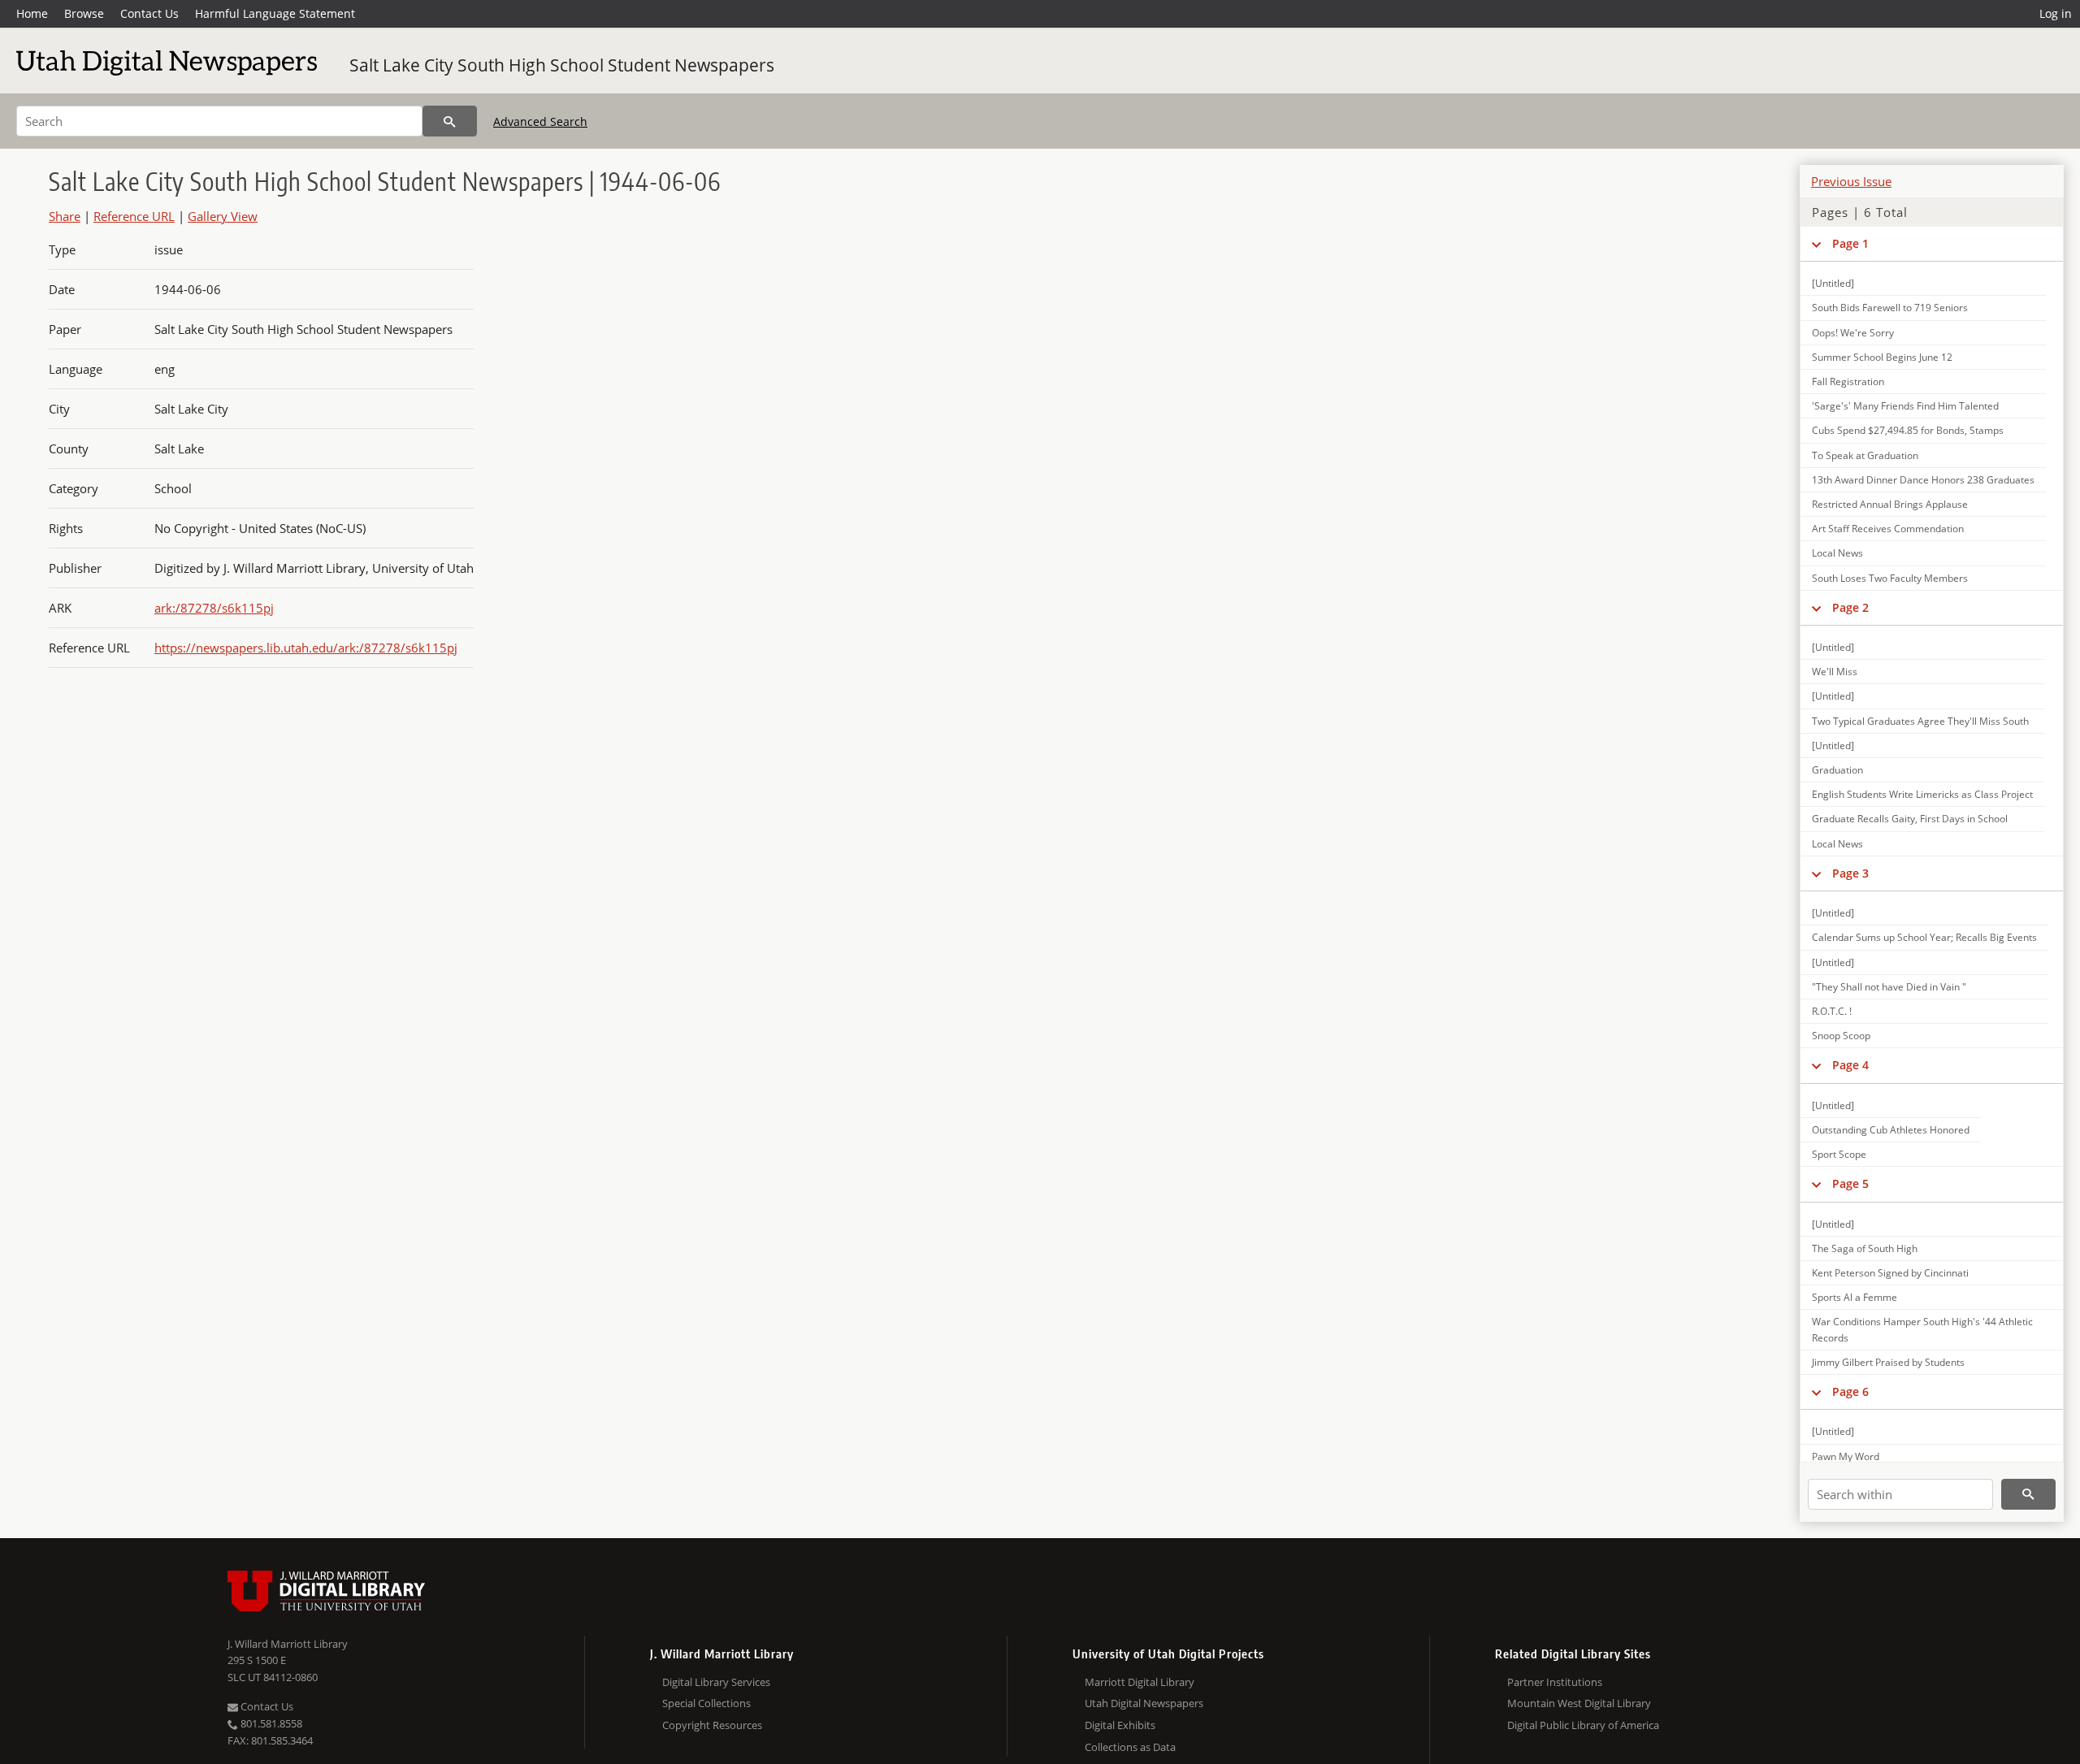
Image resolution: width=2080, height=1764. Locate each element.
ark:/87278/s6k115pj (214, 608)
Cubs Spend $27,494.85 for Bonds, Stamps (1908, 430)
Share (65, 216)
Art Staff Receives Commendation (1888, 529)
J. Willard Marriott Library (288, 1644)
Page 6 (1850, 1391)
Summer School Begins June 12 (1882, 357)
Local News (1837, 553)
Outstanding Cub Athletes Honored (1891, 1130)
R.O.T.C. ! (1832, 1011)
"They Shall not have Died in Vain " (1889, 987)
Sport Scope (1839, 1154)
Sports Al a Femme (1855, 1297)
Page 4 (1850, 1065)
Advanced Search (540, 121)
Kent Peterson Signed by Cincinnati (1890, 1273)
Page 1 (1850, 243)
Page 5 (1850, 1183)
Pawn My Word (1846, 1456)
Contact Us (149, 13)
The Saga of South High (1865, 1248)
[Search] (450, 121)
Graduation (1837, 770)
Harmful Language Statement (275, 13)
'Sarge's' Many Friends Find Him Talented (1905, 406)
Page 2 (1850, 607)
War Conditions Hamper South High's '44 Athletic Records (1922, 1329)
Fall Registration (1848, 381)
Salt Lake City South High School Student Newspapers (562, 65)
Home (32, 13)
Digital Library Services (716, 1682)
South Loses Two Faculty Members (1890, 578)
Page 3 (1850, 873)
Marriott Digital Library (1140, 1682)
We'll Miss (1835, 672)
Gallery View (223, 216)
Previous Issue (1851, 181)
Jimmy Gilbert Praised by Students (1888, 1362)
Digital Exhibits (1120, 1725)
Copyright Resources (712, 1725)
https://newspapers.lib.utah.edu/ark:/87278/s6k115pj (306, 648)
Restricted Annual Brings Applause (1890, 504)
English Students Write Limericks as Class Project (1922, 794)
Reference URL (134, 216)
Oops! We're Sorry (1853, 333)
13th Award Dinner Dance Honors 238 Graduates (1923, 480)
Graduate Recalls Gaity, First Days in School (1910, 819)
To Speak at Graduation (1865, 455)
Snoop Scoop (1841, 1036)
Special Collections (706, 1703)
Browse (84, 13)
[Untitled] (1833, 283)
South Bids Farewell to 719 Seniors (1890, 308)
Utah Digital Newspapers (1144, 1703)
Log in (2056, 13)
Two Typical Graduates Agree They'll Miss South (1920, 721)
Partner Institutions (1555, 1682)
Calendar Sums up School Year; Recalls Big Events (1924, 937)
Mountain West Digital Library (1579, 1703)
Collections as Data (1130, 1747)
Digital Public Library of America (1583, 1725)
